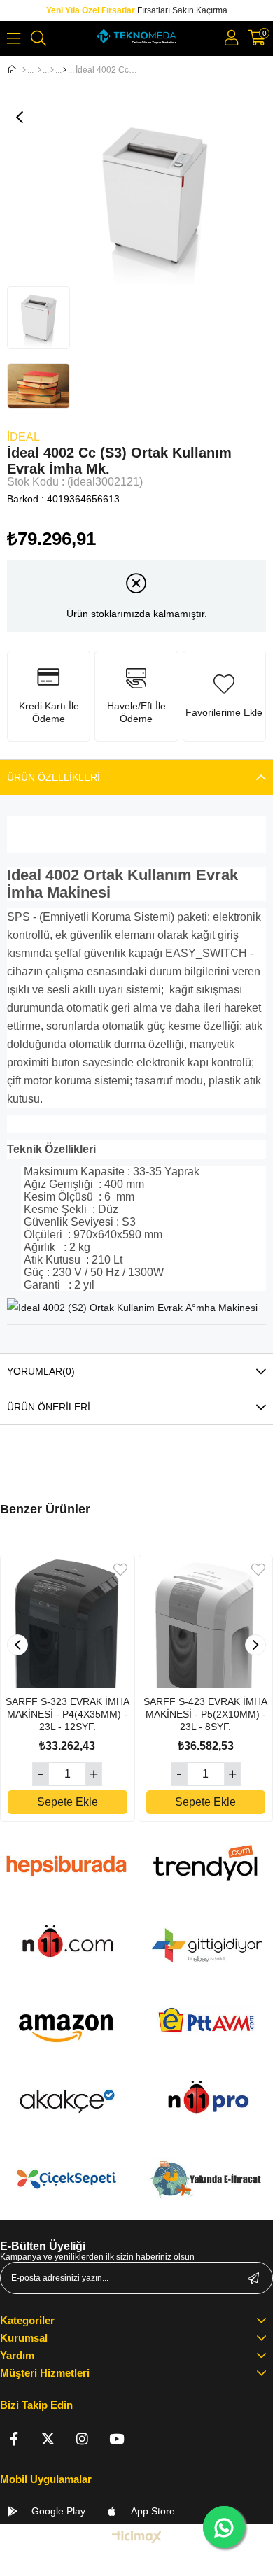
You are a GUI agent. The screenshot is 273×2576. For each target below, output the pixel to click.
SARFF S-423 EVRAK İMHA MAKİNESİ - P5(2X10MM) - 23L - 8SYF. (205, 1714)
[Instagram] (82, 2439)
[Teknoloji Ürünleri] (40, 70)
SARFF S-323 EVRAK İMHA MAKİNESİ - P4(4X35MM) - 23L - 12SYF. (68, 1714)
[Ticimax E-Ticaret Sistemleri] (137, 2538)
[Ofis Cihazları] (52, 70)
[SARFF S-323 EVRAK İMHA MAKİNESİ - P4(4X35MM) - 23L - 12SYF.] (68, 1622)
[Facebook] (14, 2439)
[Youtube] (117, 2439)
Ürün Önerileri (49, 1407)
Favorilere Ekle (120, 1570)
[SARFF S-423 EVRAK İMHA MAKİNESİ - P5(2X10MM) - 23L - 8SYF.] (206, 1622)
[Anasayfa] (24, 70)
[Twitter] (48, 2439)
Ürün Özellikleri (54, 777)
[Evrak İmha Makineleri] (65, 70)
